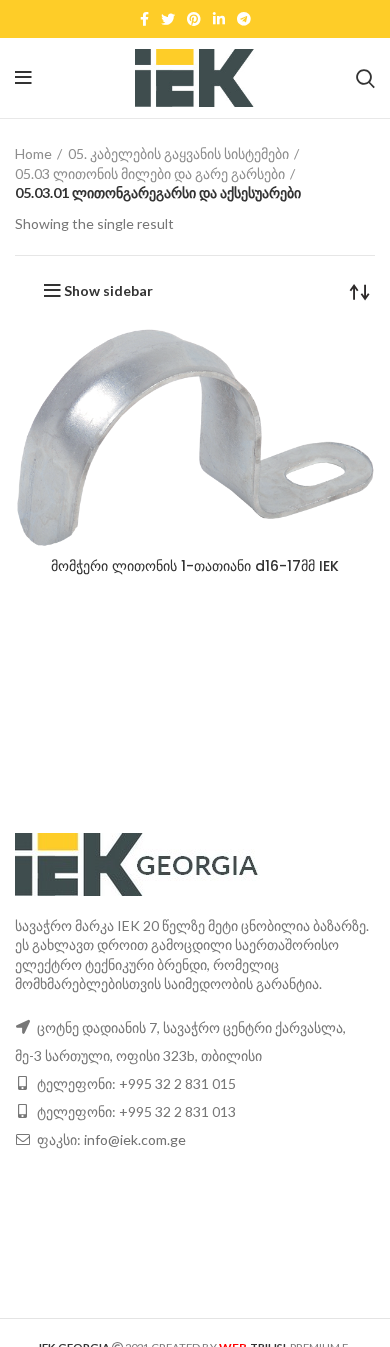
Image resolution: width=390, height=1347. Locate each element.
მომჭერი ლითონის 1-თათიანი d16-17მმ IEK (195, 566)
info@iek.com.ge (135, 1139)
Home (33, 153)
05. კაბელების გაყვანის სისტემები (178, 153)
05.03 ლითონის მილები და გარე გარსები (150, 173)
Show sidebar (108, 291)
